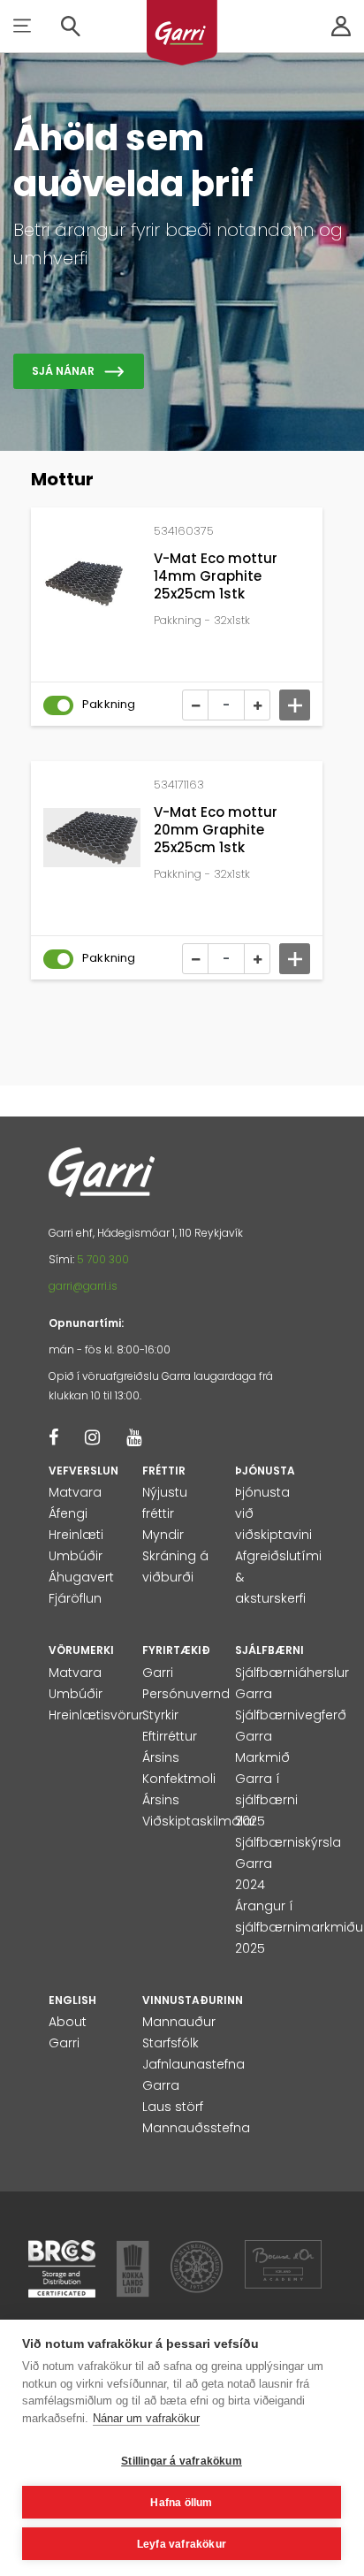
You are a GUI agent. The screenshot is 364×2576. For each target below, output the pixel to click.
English (72, 2000)
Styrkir (160, 1715)
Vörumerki (81, 1650)
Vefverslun (83, 1471)
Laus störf (173, 2107)
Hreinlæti (76, 1535)
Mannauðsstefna (196, 2128)
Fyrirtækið (176, 1650)
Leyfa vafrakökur (182, 2544)
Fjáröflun (75, 1598)
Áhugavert (81, 1577)
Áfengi (68, 1513)
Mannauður (179, 2022)
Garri (158, 1673)
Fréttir (164, 1471)
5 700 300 (103, 1259)
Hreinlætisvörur (96, 1715)
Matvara (75, 1492)
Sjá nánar (63, 371)
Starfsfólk (171, 2043)
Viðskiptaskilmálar (199, 1821)
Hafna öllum (181, 2503)
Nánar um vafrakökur (146, 2418)
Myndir (163, 1535)
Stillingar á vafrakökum (182, 2461)
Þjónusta (265, 1471)
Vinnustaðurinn (193, 2000)
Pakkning (109, 704)
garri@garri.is (83, 1286)
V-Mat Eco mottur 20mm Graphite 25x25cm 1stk (216, 830)
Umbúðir (76, 1556)
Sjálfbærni (269, 1650)
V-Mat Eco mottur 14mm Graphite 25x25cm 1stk (216, 576)
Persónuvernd (186, 1694)
